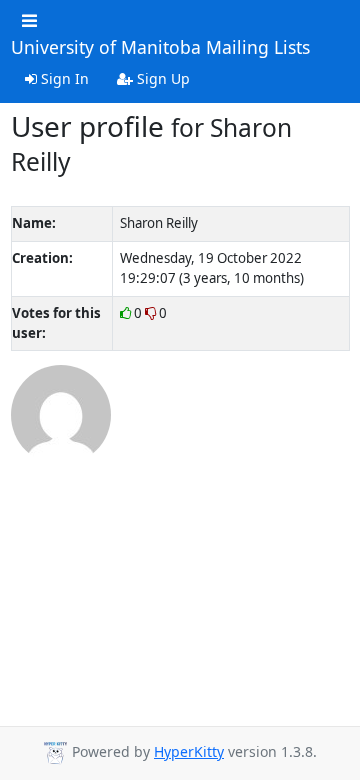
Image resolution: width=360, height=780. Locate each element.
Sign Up (161, 78)
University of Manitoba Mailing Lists (160, 48)
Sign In (63, 78)
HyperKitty (189, 751)
